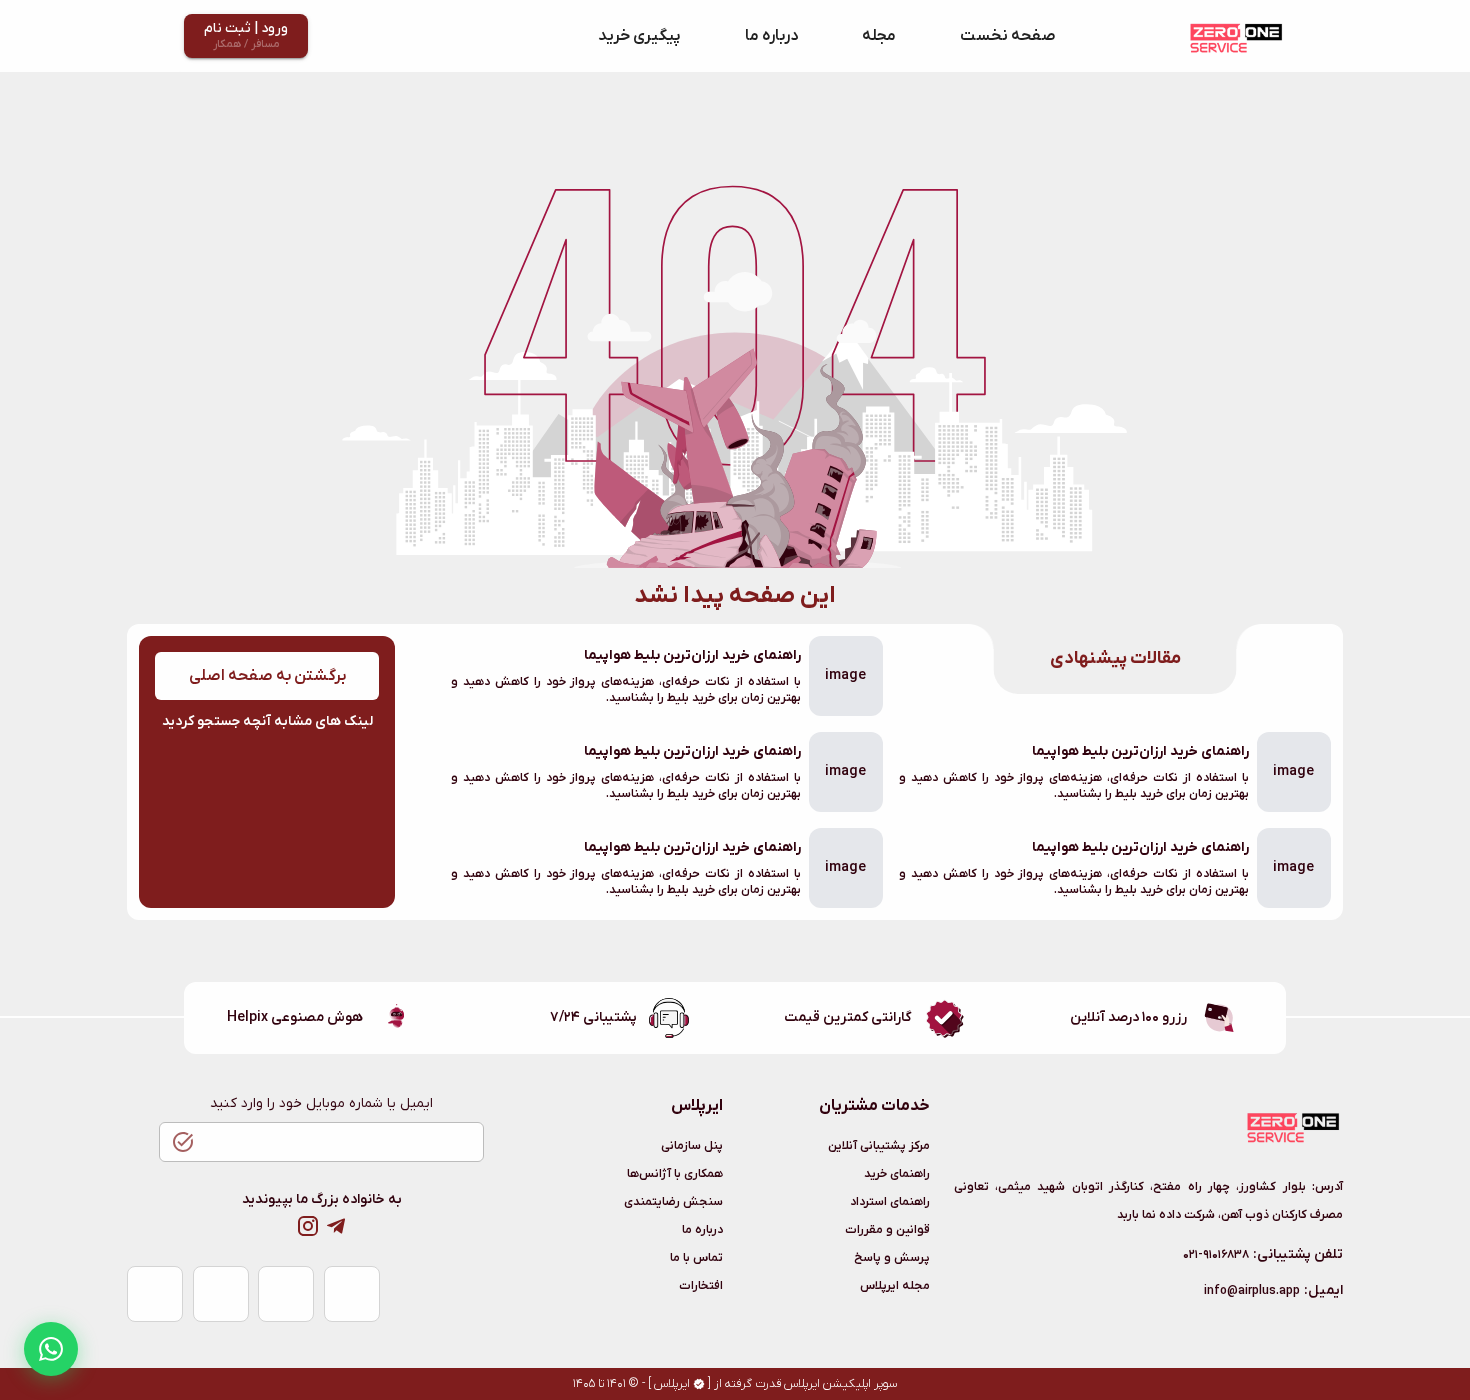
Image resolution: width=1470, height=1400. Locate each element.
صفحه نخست (1008, 36)
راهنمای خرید (897, 1174)
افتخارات (701, 1286)
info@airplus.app (1252, 1291)
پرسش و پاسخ (892, 1258)
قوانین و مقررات (887, 1230)
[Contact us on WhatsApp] (51, 1349)
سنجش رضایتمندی (673, 1202)
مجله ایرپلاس (895, 1286)
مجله (879, 36)
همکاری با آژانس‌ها (675, 1174)
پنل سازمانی (692, 1146)
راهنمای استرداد (890, 1202)
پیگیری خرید (639, 36)
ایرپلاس (672, 1384)
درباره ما (771, 36)
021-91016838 (1216, 1255)
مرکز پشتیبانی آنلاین (879, 1146)
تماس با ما (696, 1258)
